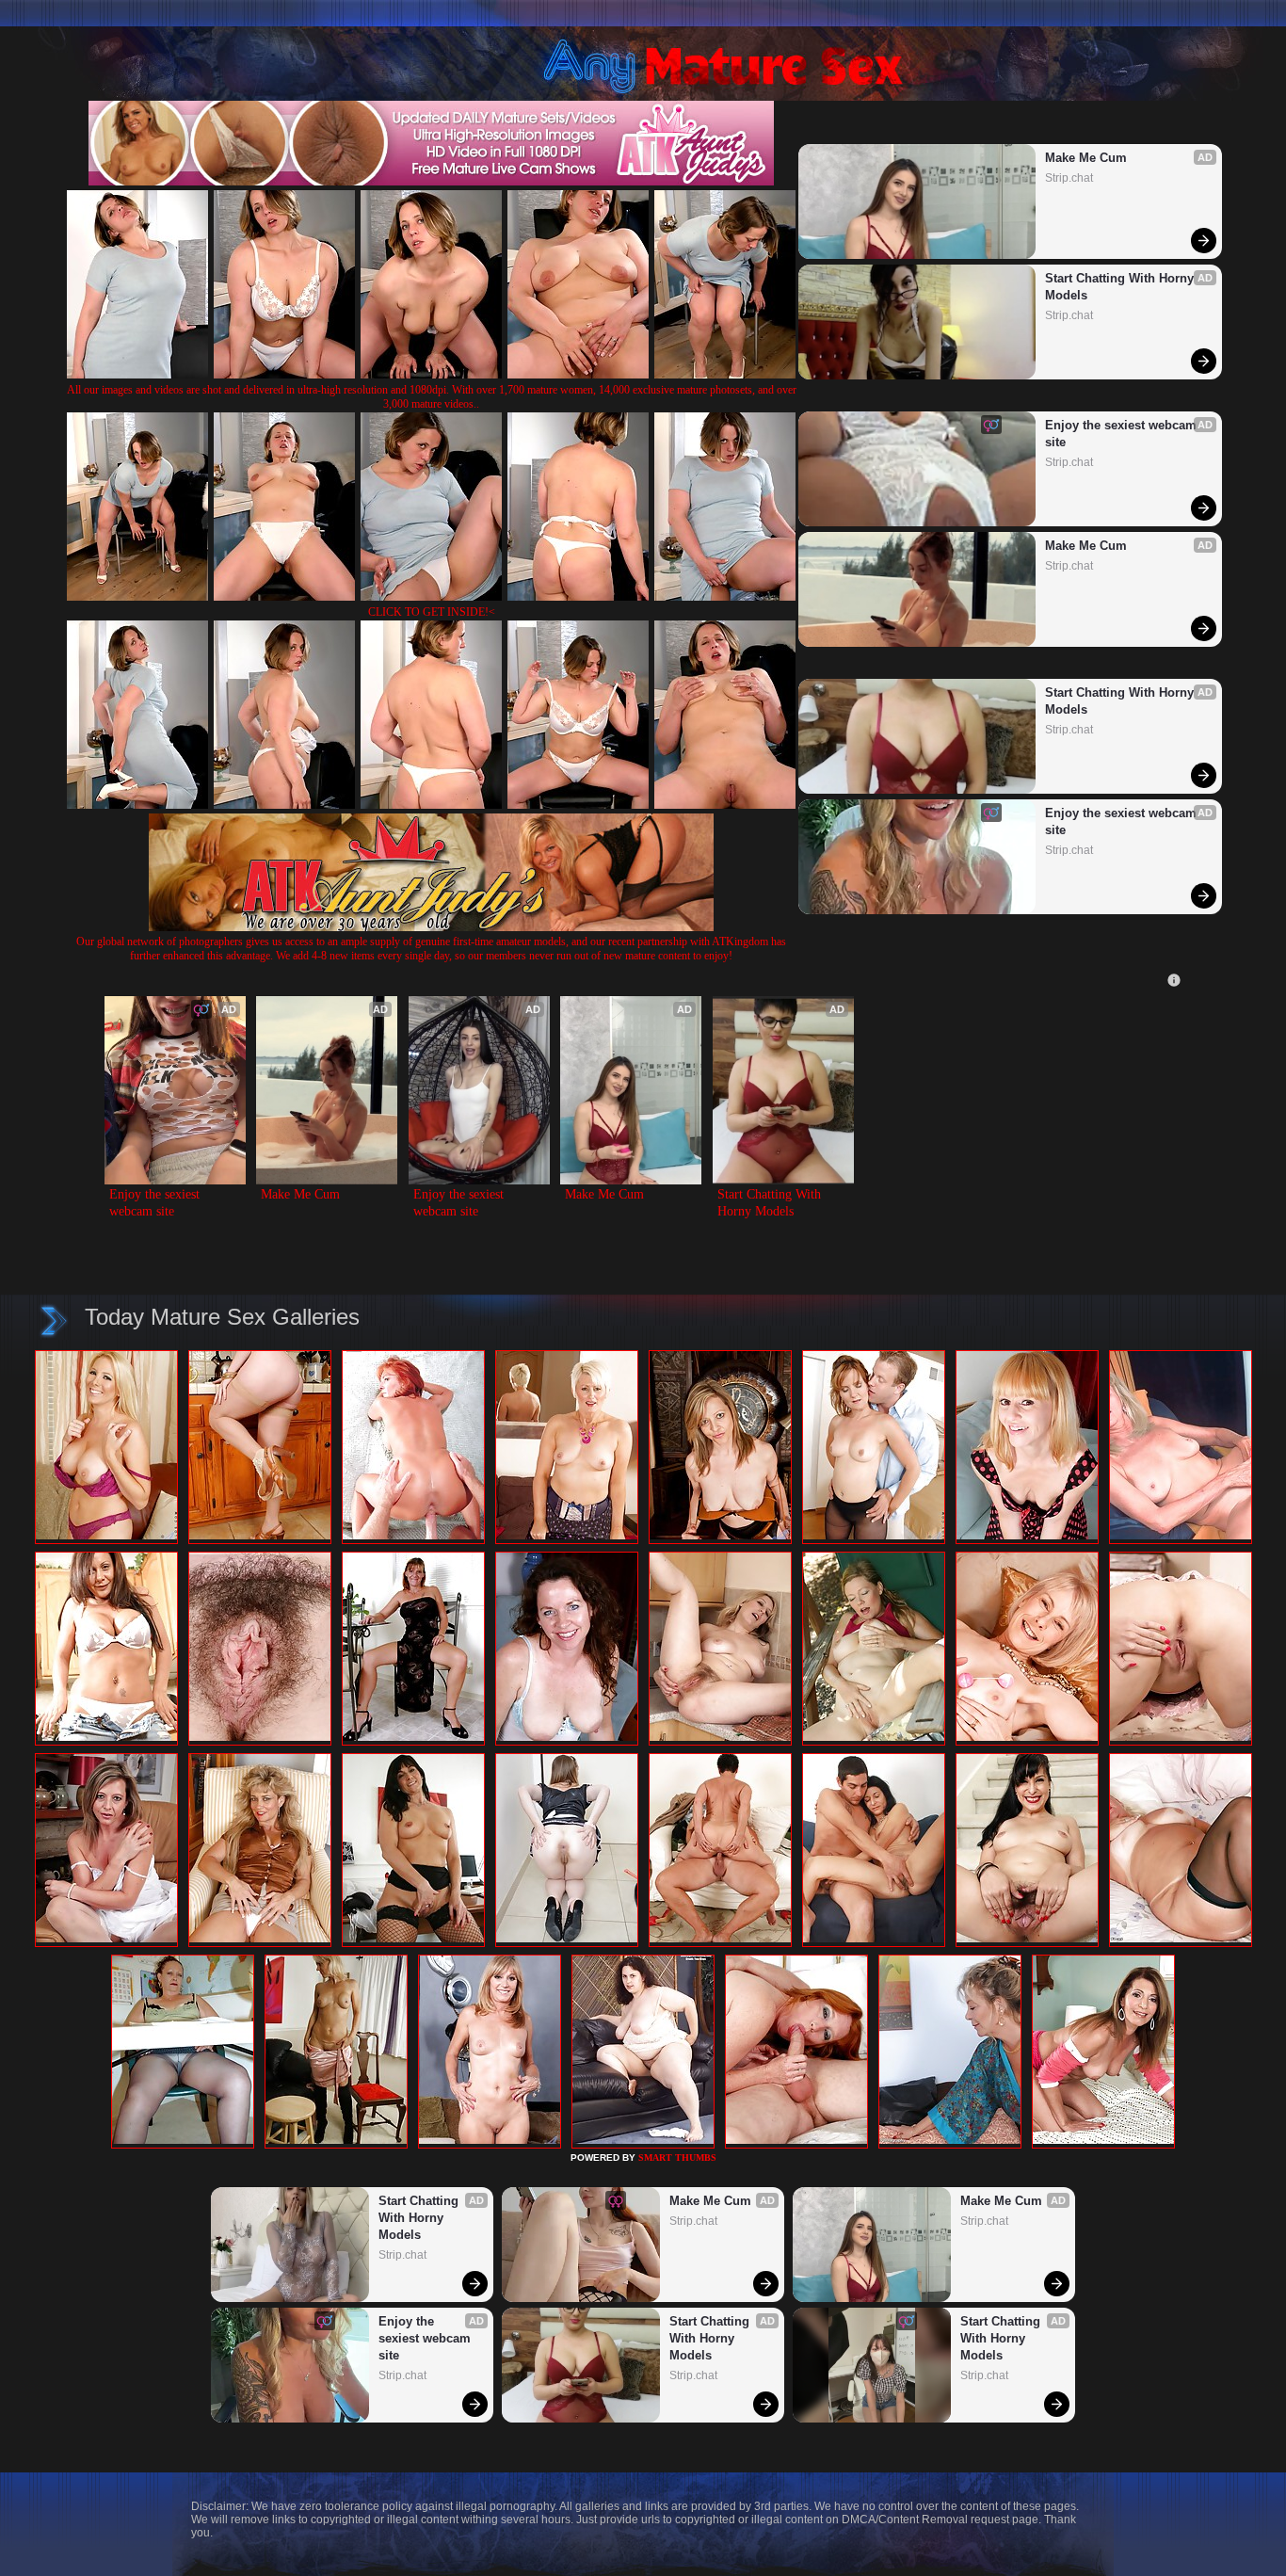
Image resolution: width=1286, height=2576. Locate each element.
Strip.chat (1069, 178)
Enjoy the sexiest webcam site (1123, 434)
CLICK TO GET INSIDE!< (432, 612)
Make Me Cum (1086, 158)
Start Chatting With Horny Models (1121, 287)
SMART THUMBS (677, 2157)
